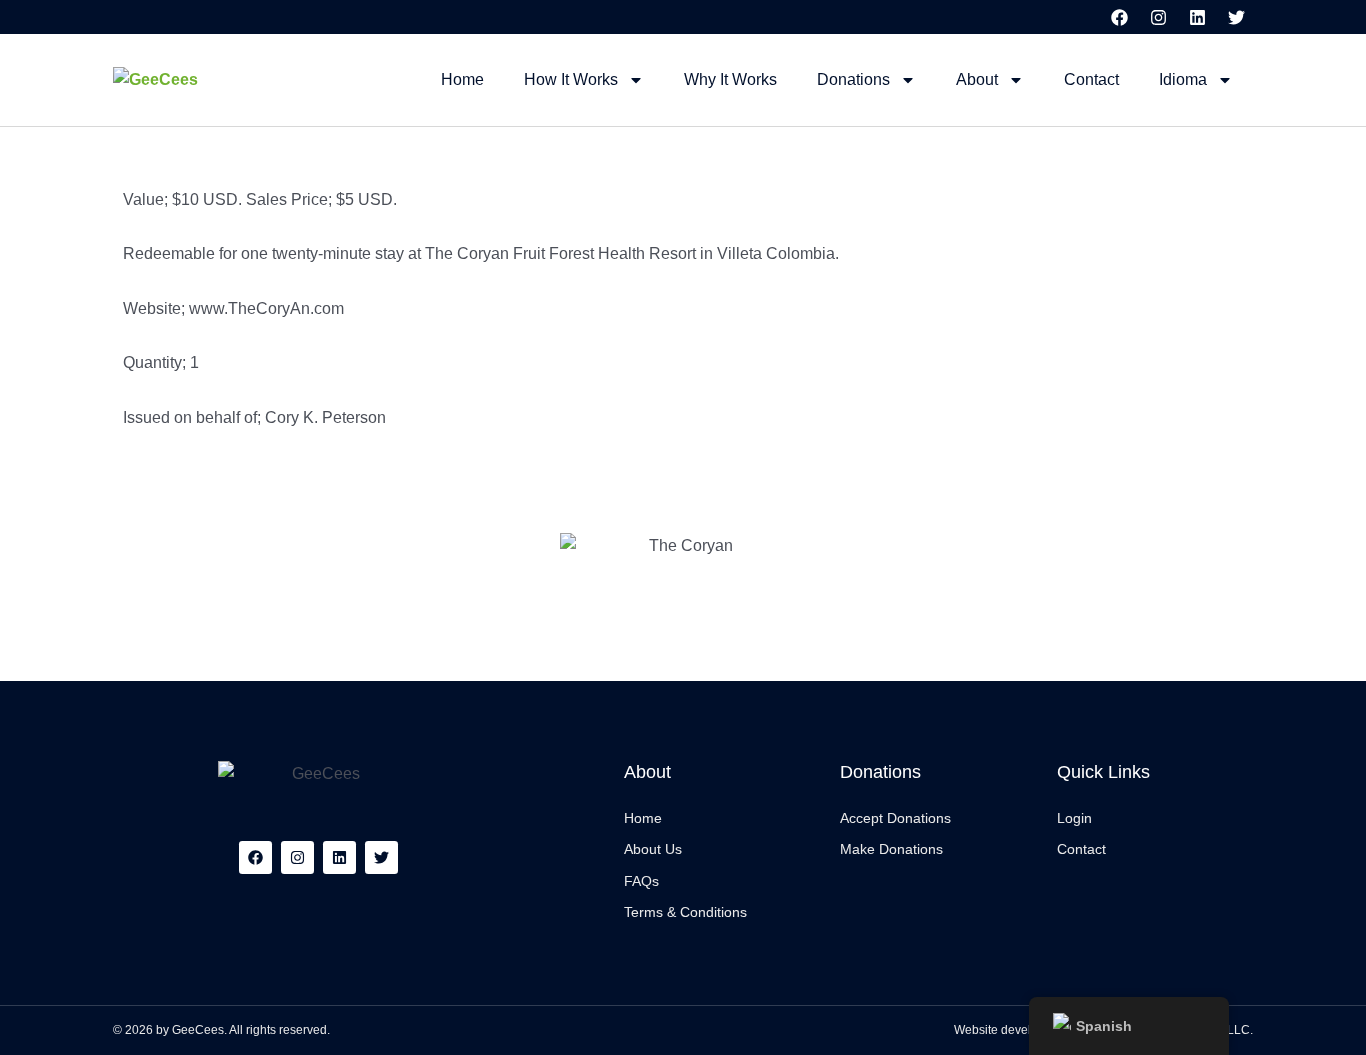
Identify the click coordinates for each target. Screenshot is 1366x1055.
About (977, 79)
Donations (853, 79)
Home (462, 79)
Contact (1091, 79)
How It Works (571, 79)
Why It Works (730, 79)
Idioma (1183, 79)
